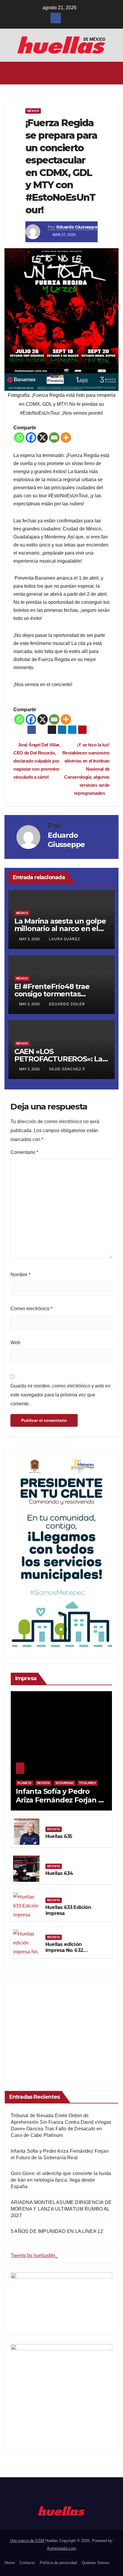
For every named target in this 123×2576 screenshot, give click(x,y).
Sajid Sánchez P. (67, 1069)
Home (10, 2563)
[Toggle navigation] (114, 73)
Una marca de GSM (28, 2541)
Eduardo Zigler (67, 1004)
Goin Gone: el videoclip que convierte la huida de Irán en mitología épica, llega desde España (61, 2180)
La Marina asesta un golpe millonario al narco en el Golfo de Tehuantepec (60, 929)
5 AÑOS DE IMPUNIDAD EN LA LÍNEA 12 (57, 2231)
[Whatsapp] (19, 437)
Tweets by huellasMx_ (34, 2255)
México (33, 111)
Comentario (24, 1152)
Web (15, 1343)
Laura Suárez (64, 939)
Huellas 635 (59, 1836)
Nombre (20, 1275)
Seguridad (64, 1783)
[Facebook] (31, 437)
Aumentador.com (61, 2548)
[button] (60, 73)
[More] (66, 437)
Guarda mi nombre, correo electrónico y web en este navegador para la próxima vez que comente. (60, 1395)
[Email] (54, 437)
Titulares (87, 1783)
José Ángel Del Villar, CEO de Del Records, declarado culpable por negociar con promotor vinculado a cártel (37, 761)
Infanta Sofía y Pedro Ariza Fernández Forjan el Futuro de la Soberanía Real (60, 1804)
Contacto (27, 2563)
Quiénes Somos (96, 2563)
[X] (43, 437)
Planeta (24, 1783)
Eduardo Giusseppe (77, 227)
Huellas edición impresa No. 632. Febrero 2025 (65, 1951)
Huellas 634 (59, 1873)
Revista (43, 1783)
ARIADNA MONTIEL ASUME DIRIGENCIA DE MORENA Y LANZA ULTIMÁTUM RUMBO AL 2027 (61, 2209)
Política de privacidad (58, 2563)
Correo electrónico (31, 1309)
